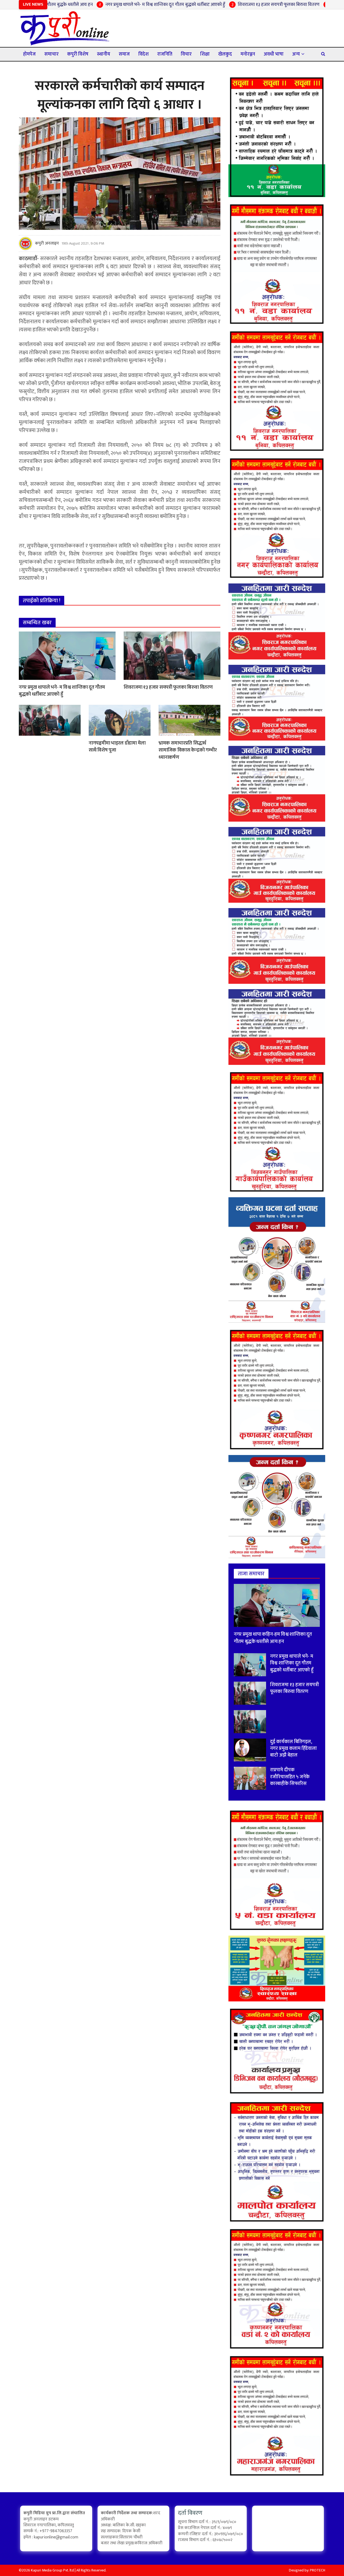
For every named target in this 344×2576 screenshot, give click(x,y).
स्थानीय (104, 54)
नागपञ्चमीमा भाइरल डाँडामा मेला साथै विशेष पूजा (117, 747)
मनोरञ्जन (248, 54)
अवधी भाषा (274, 54)
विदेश (144, 54)
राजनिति (165, 54)
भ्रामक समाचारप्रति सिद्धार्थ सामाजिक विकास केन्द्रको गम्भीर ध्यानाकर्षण (188, 750)
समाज (124, 54)
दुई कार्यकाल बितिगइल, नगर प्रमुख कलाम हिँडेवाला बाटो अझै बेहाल (293, 1748)
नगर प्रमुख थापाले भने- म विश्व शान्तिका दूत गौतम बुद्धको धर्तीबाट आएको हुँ (102, 5)
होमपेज (29, 54)
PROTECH (318, 2570)
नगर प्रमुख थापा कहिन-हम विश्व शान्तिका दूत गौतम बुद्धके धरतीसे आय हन (273, 1638)
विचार (186, 54)
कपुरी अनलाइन (47, 244)
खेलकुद (225, 54)
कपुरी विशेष (78, 54)
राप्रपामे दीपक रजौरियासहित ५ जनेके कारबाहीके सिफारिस (290, 1777)
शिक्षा (205, 54)
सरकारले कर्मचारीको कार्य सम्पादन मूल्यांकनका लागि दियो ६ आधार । (120, 95)
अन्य (296, 54)
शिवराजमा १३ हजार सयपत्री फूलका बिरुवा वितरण (215, 5)
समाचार (51, 54)
